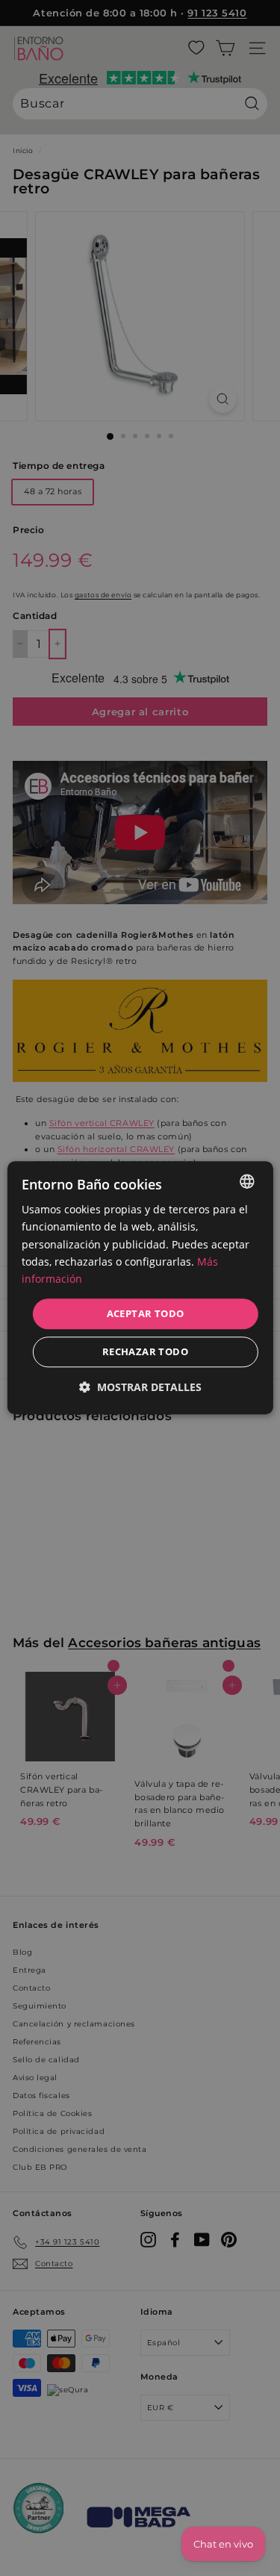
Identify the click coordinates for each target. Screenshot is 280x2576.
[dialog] (140, 1288)
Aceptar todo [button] (146, 1313)
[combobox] (247, 1181)
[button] (140, 1388)
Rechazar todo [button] (145, 1352)
